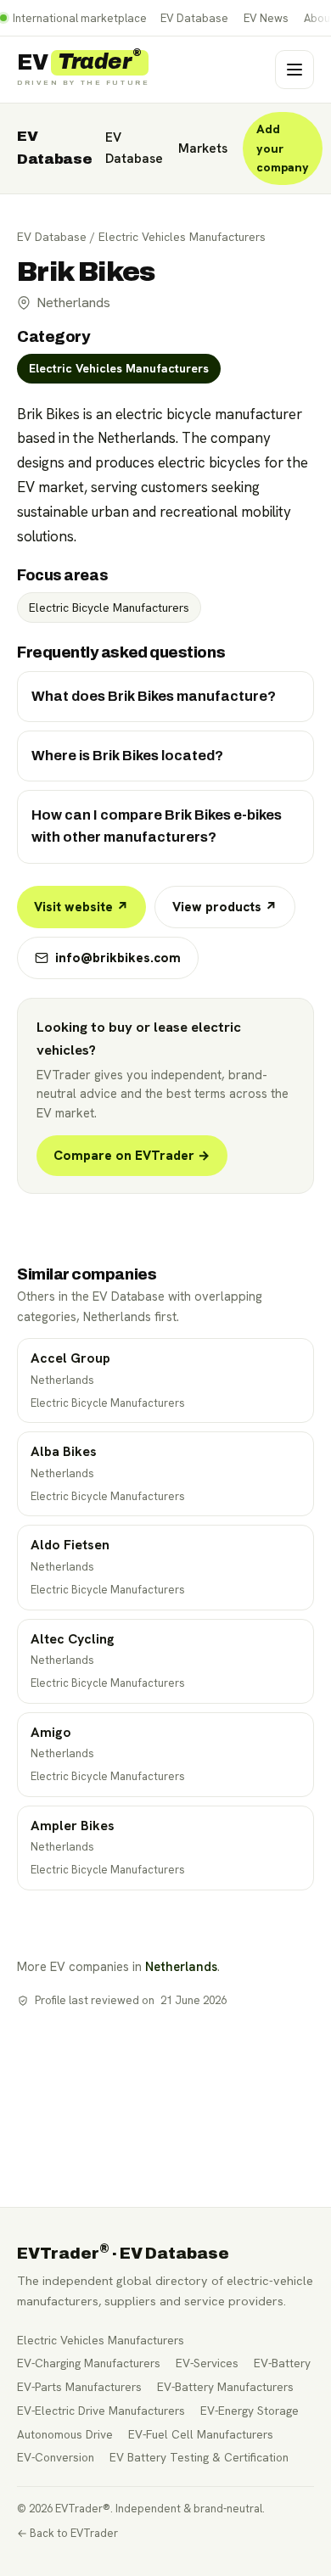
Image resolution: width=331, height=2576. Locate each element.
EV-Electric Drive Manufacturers (101, 2411)
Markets (203, 148)
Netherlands (181, 1966)
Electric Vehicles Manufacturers (182, 237)
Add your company (283, 148)
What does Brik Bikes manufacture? (154, 696)
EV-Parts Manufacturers (79, 2387)
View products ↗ (225, 907)
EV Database (194, 18)
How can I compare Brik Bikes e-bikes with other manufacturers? (157, 826)
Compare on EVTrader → (132, 1156)
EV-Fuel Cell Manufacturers (201, 2434)
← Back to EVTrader (67, 2533)
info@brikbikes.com (118, 958)
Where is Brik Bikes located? (127, 756)
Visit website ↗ (81, 907)
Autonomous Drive (65, 2434)
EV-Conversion (56, 2457)
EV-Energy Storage (250, 2411)
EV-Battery (282, 2363)
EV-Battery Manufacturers (225, 2387)
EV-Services (207, 2363)
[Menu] (295, 70)
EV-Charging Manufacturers (89, 2363)
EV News (266, 18)
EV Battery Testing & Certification (199, 2457)
